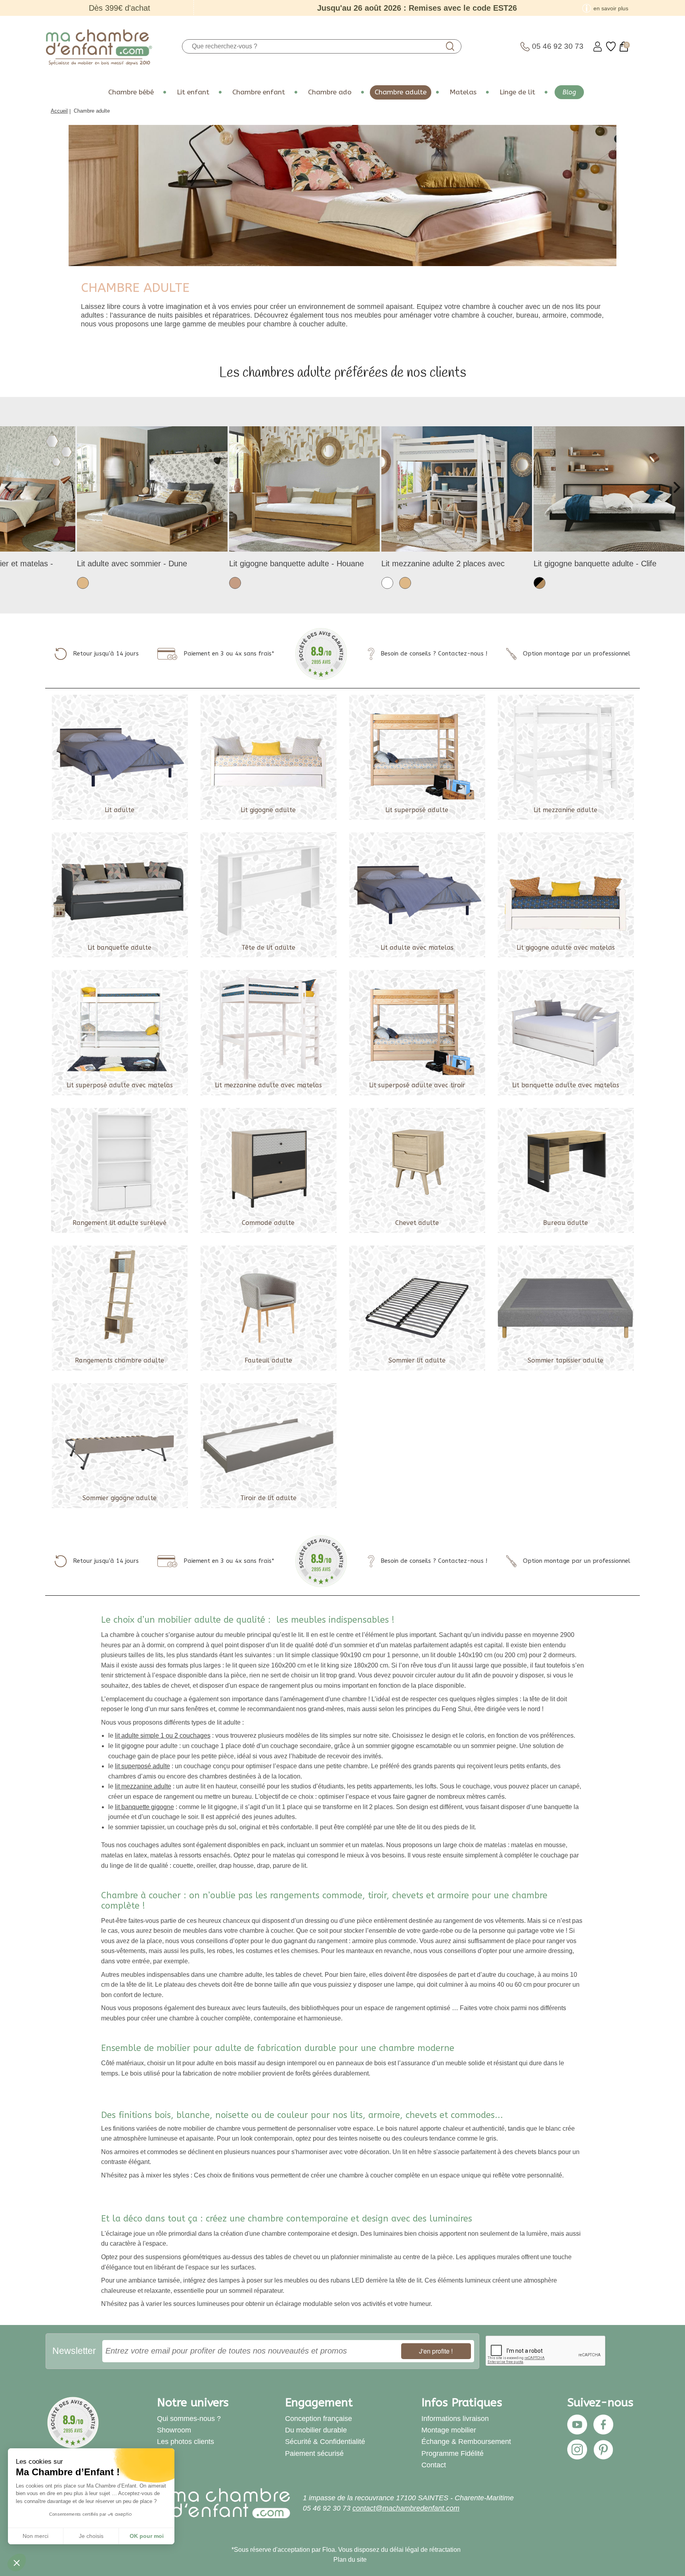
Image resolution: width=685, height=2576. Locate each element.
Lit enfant (193, 92)
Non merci (35, 2536)
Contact (434, 2465)
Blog (569, 92)
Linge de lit (517, 92)
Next (675, 487)
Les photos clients (186, 2442)
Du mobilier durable (316, 2430)
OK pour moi (147, 2536)
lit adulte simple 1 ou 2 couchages (163, 1736)
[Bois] (235, 582)
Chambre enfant (259, 92)
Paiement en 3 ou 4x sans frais (228, 654)
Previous (10, 487)
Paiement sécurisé (314, 2453)
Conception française (319, 2419)
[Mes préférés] (611, 47)
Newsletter (74, 2351)
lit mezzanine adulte (143, 1786)
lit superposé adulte (143, 1766)
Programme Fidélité (453, 2453)
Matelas (463, 92)
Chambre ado (330, 92)
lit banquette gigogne (144, 1807)
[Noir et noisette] (540, 582)
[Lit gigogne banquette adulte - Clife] (609, 488)
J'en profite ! (436, 2351)
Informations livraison (455, 2419)
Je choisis (91, 2536)
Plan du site (350, 2560)
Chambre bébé (131, 92)
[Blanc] (387, 582)
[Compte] (598, 47)
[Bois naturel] (83, 582)
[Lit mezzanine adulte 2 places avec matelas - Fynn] (457, 488)
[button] (17, 2563)
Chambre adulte (401, 92)
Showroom (174, 2430)
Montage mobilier (449, 2430)
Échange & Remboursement (466, 2442)
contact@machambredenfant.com (406, 2508)
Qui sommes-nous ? (189, 2419)
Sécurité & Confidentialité (325, 2442)
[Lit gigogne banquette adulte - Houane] (304, 488)
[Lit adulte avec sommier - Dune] (152, 488)
